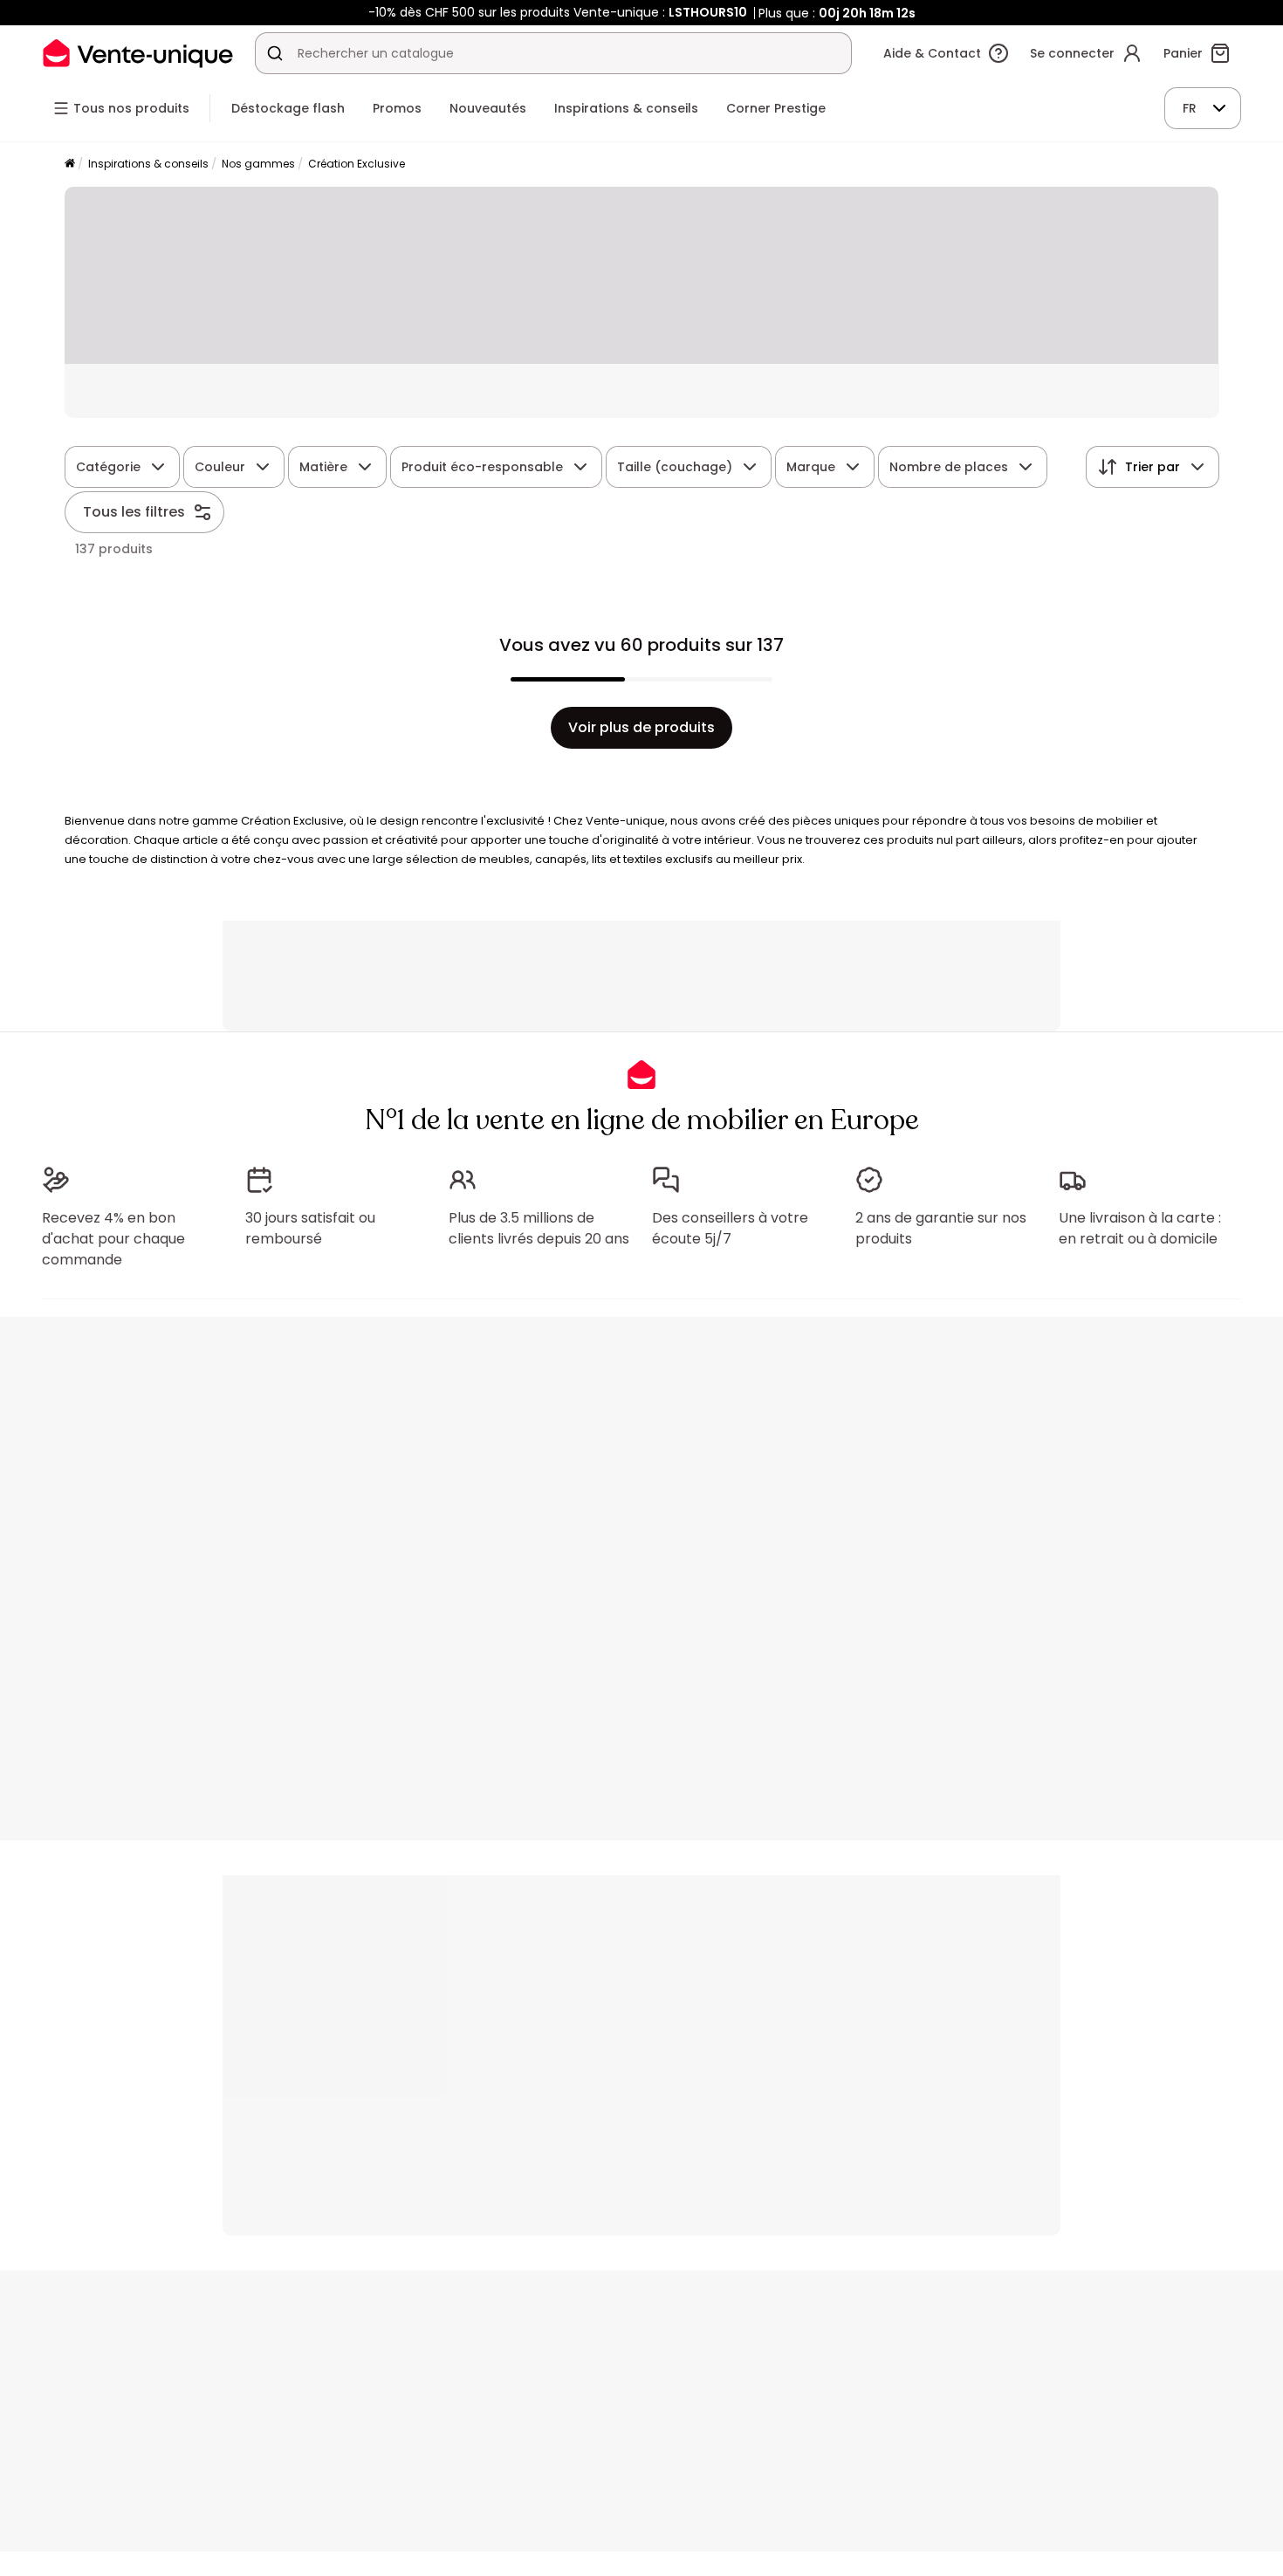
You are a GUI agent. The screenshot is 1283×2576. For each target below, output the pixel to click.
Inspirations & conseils (148, 164)
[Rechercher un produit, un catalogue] (275, 53)
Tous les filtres (134, 512)
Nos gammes (258, 164)
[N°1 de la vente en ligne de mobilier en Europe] (138, 53)
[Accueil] (70, 164)
